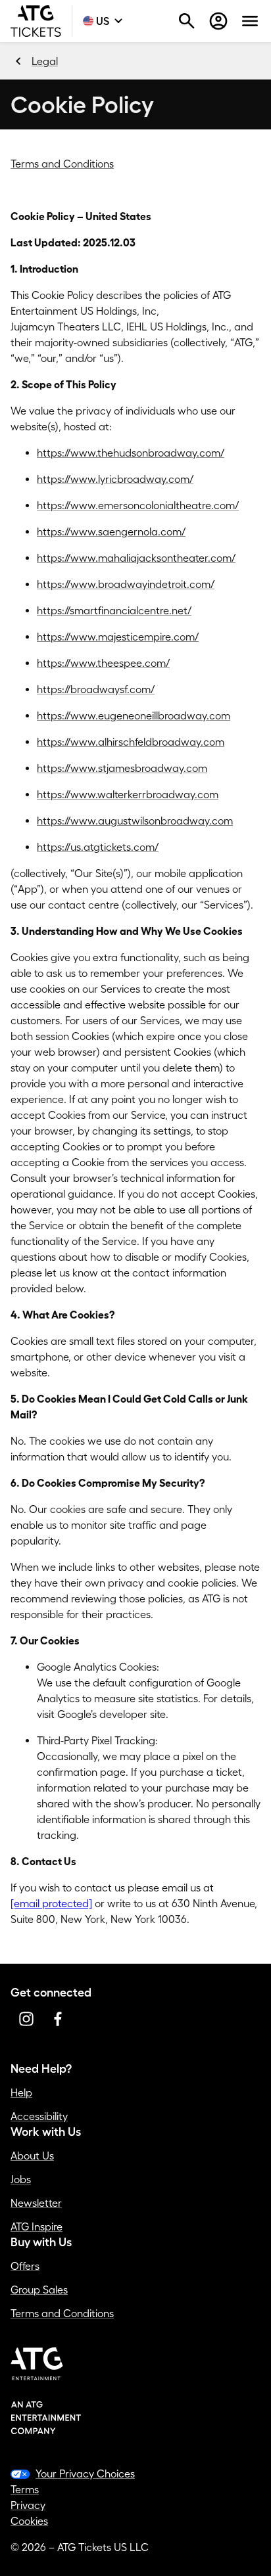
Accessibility (39, 2116)
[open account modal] (218, 21)
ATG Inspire (37, 2226)
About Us (32, 2156)
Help (21, 2092)
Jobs (21, 2179)
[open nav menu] (250, 21)
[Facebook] (58, 2019)
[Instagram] (26, 2019)
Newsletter (36, 2203)
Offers (25, 2266)
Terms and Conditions (62, 164)
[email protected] (51, 1903)
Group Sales (39, 2290)
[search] (187, 21)
